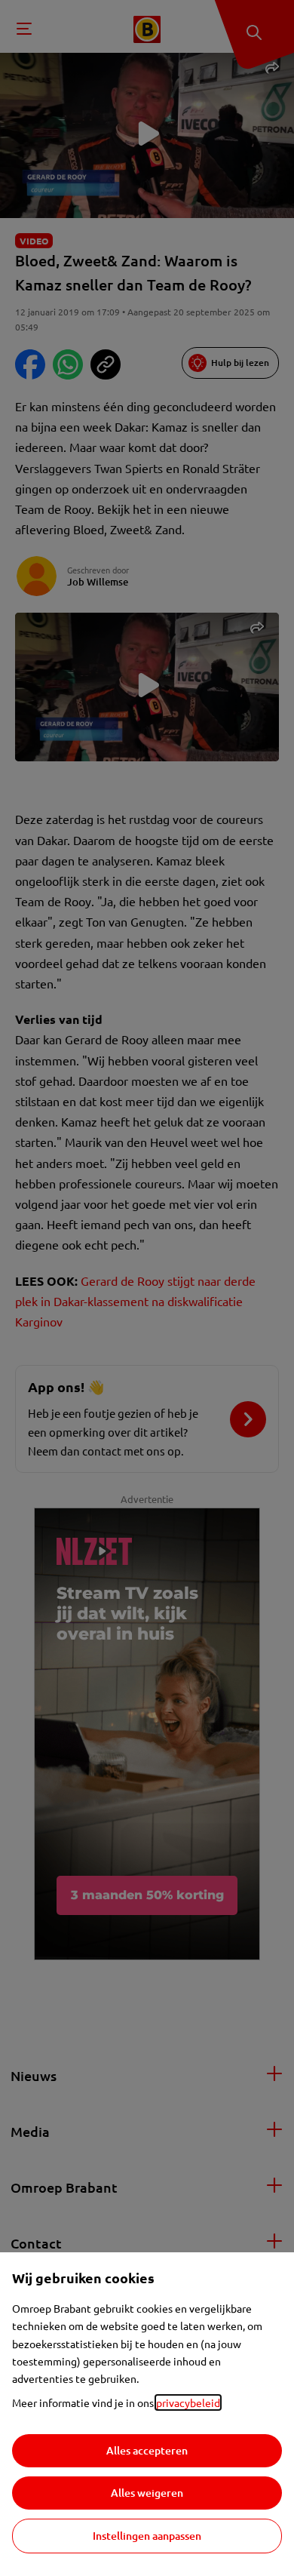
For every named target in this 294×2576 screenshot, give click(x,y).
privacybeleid (188, 2402)
